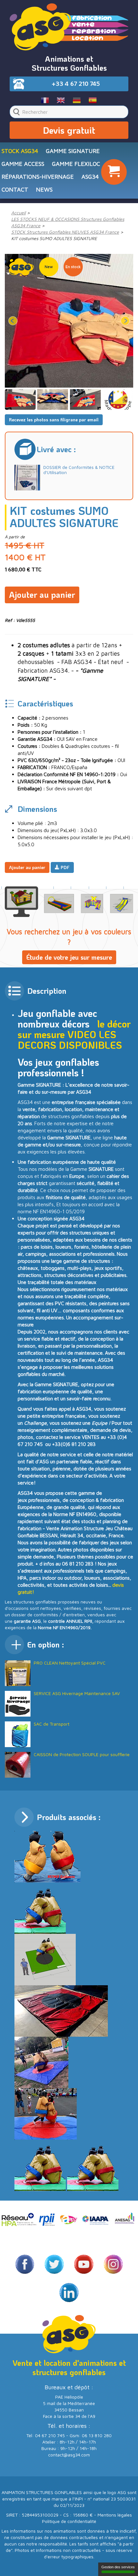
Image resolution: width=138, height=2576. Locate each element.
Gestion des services (118, 2567)
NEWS (44, 189)
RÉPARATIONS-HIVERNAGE (38, 177)
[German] (77, 100)
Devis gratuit (69, 130)
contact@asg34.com (69, 2455)
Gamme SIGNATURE (73, 151)
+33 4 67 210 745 (76, 84)
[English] (61, 100)
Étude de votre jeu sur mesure (69, 957)
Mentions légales (115, 2515)
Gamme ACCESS (23, 164)
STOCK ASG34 (20, 151)
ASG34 (90, 177)
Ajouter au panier (42, 595)
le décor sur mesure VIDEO (74, 1029)
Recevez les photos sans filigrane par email (54, 420)
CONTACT (15, 189)
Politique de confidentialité (69, 2521)
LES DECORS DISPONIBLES (70, 1040)
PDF (65, 867)
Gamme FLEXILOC (76, 164)
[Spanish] (93, 100)
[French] (45, 100)
